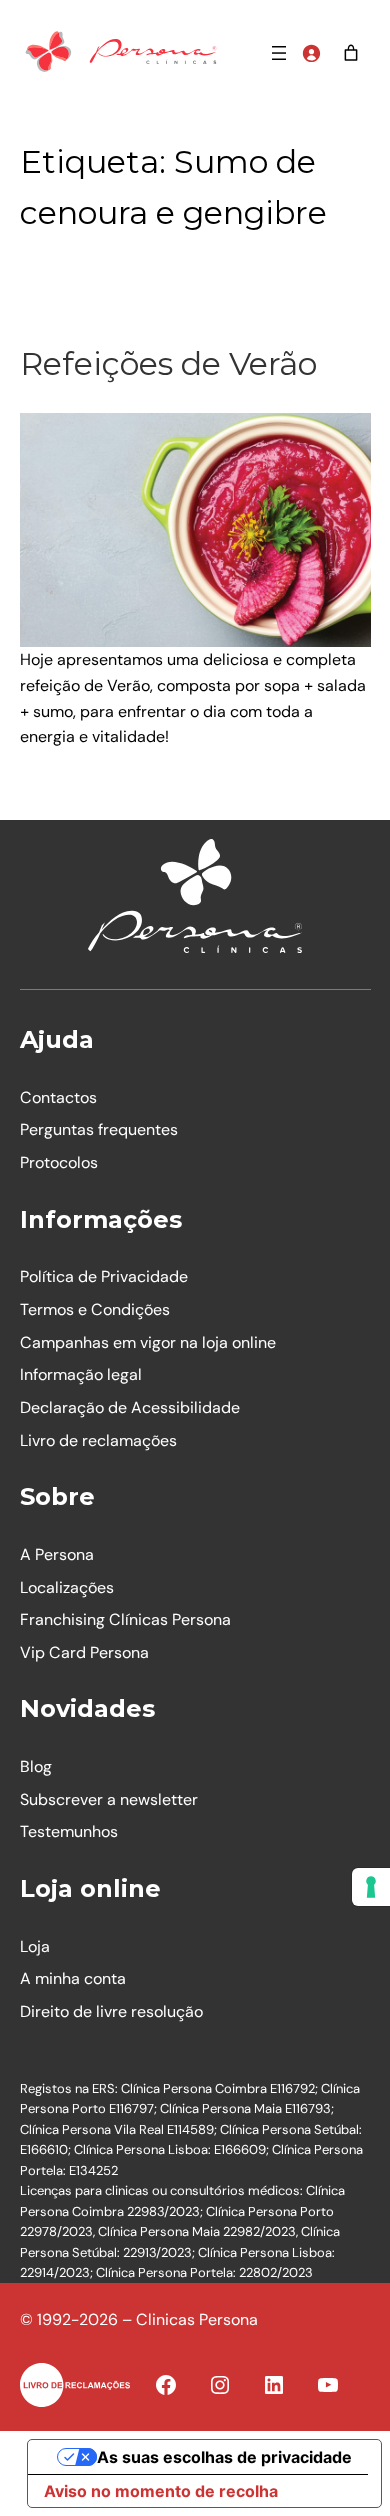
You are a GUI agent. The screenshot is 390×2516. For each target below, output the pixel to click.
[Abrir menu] (279, 53)
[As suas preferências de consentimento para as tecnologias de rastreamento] (371, 1887)
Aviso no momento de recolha (161, 2491)
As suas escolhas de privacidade (224, 2457)
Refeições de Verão (168, 363)
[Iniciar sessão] (311, 53)
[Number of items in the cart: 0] (351, 53)
